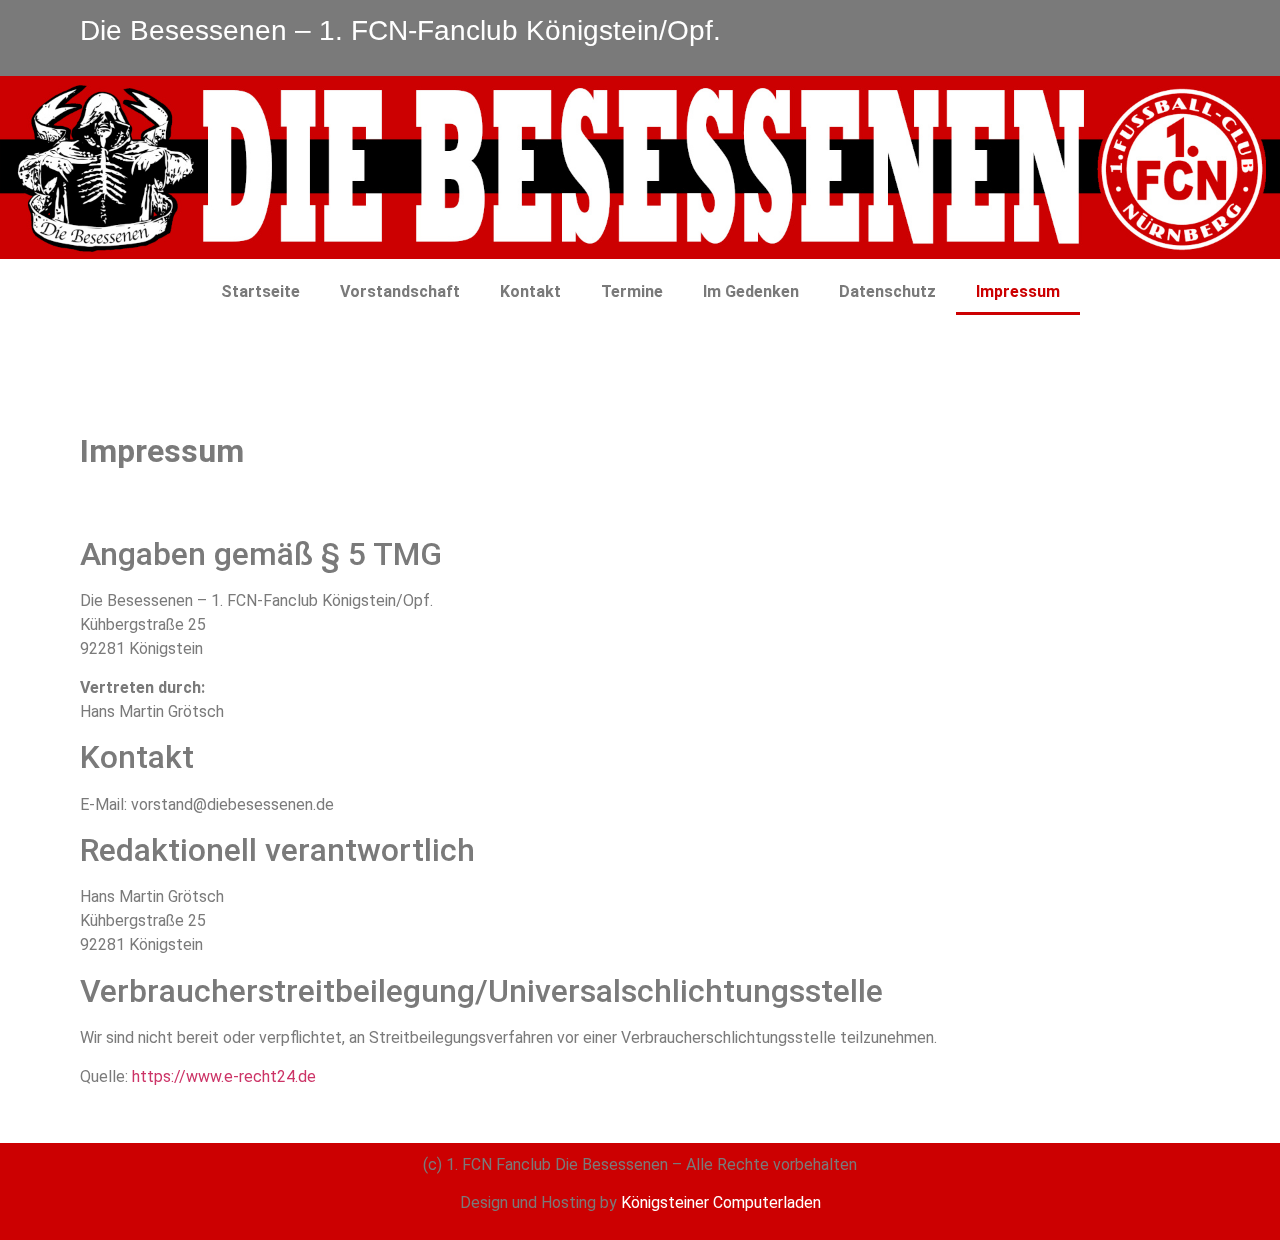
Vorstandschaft (400, 291)
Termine (632, 291)
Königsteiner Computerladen (721, 1202)
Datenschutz (887, 291)
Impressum (1018, 291)
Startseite (260, 291)
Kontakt (530, 291)
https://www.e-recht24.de (224, 1076)
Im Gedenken (751, 291)
